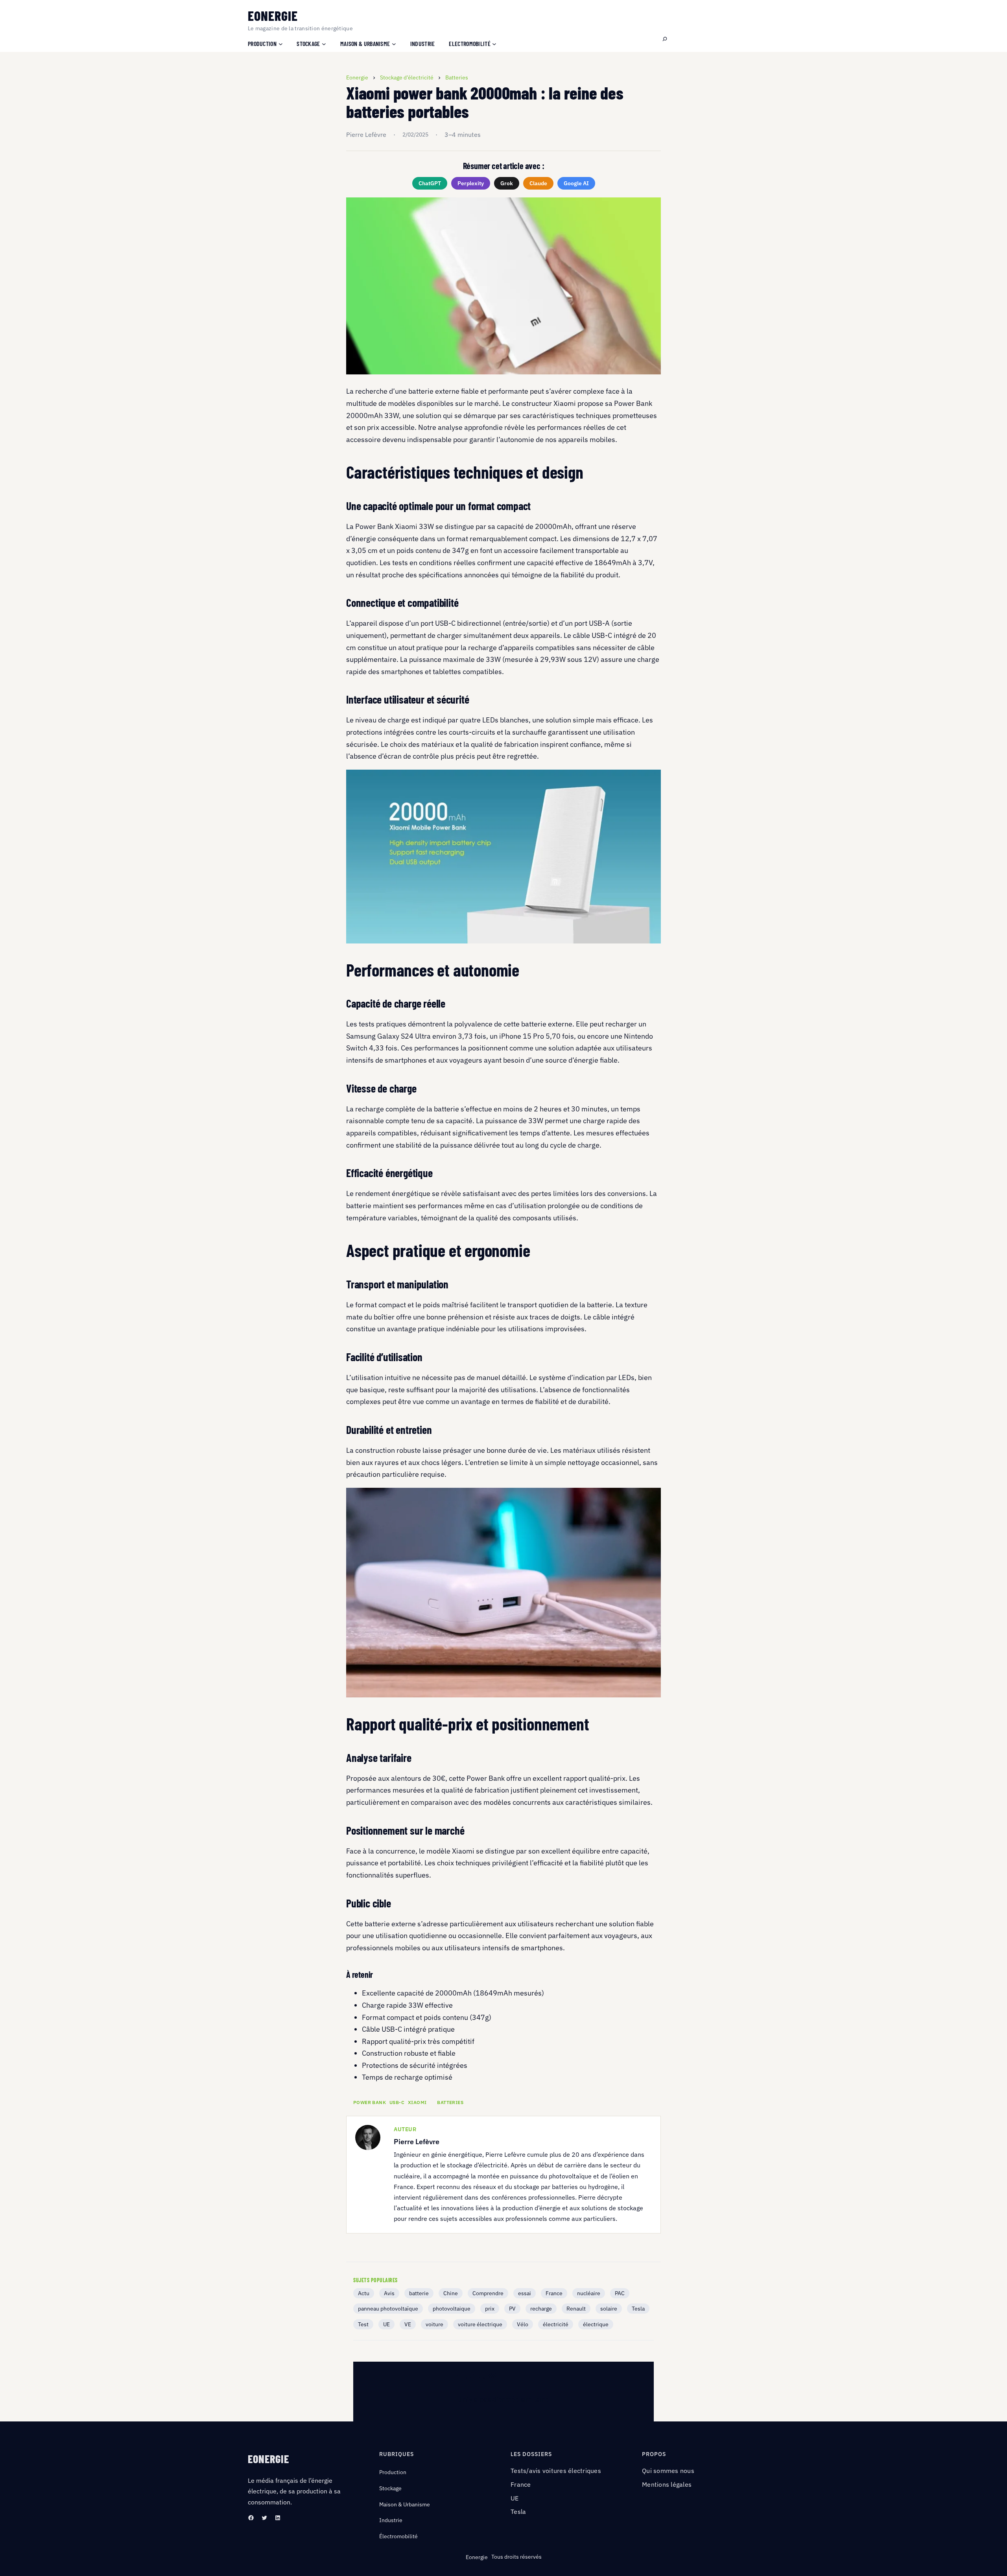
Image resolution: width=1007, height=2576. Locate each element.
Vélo (523, 2324)
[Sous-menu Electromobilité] (494, 43)
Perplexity (471, 183)
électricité (556, 2324)
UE (386, 2324)
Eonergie (273, 16)
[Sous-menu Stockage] (324, 43)
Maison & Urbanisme (405, 2504)
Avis (389, 2293)
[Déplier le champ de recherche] (665, 39)
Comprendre (488, 2293)
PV (512, 2309)
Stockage (390, 2488)
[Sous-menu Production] (281, 43)
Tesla (638, 2309)
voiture (434, 2324)
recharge (541, 2309)
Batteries (450, 2102)
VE (408, 2324)
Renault (576, 2309)
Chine (451, 2293)
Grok (507, 183)
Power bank (370, 2102)
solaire (609, 2309)
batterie (419, 2293)
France (554, 2293)
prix (490, 2309)
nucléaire (589, 2293)
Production (393, 2472)
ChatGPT (430, 183)
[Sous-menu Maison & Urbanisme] (394, 43)
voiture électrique (480, 2324)
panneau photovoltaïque (388, 2309)
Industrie (391, 2520)
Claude (538, 183)
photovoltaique (452, 2309)
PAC (620, 2293)
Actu (364, 2293)
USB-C (397, 2102)
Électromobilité (398, 2536)
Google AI (576, 183)
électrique (596, 2324)
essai (525, 2293)
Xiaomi (417, 2102)
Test (363, 2324)
